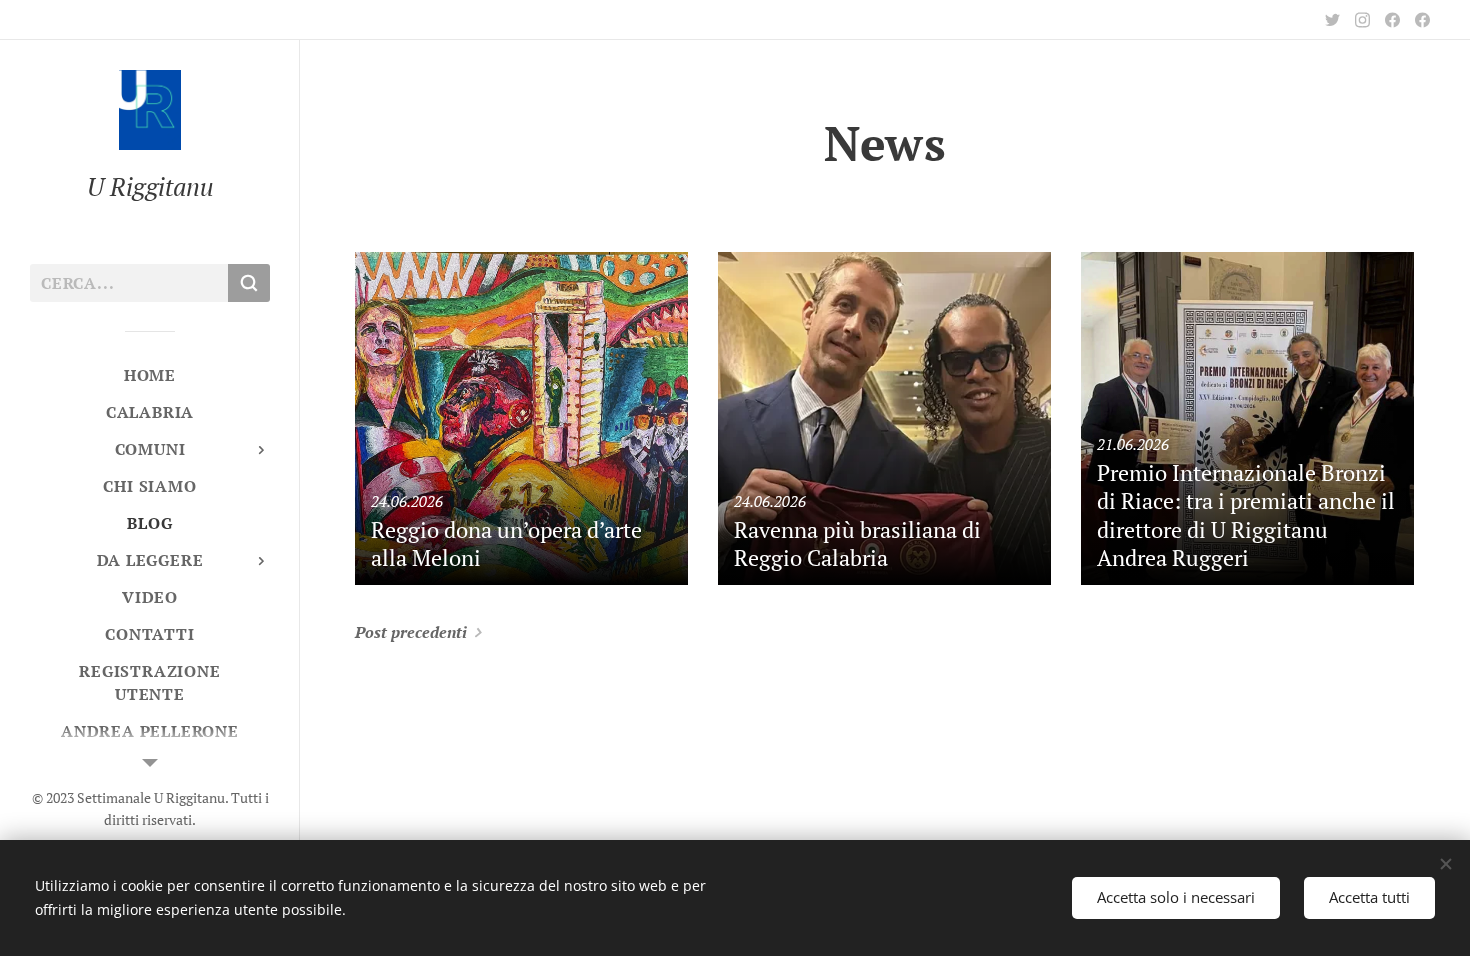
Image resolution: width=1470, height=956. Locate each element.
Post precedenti (411, 632)
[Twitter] (1332, 20)
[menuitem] (150, 375)
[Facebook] (1392, 20)
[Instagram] (1362, 20)
